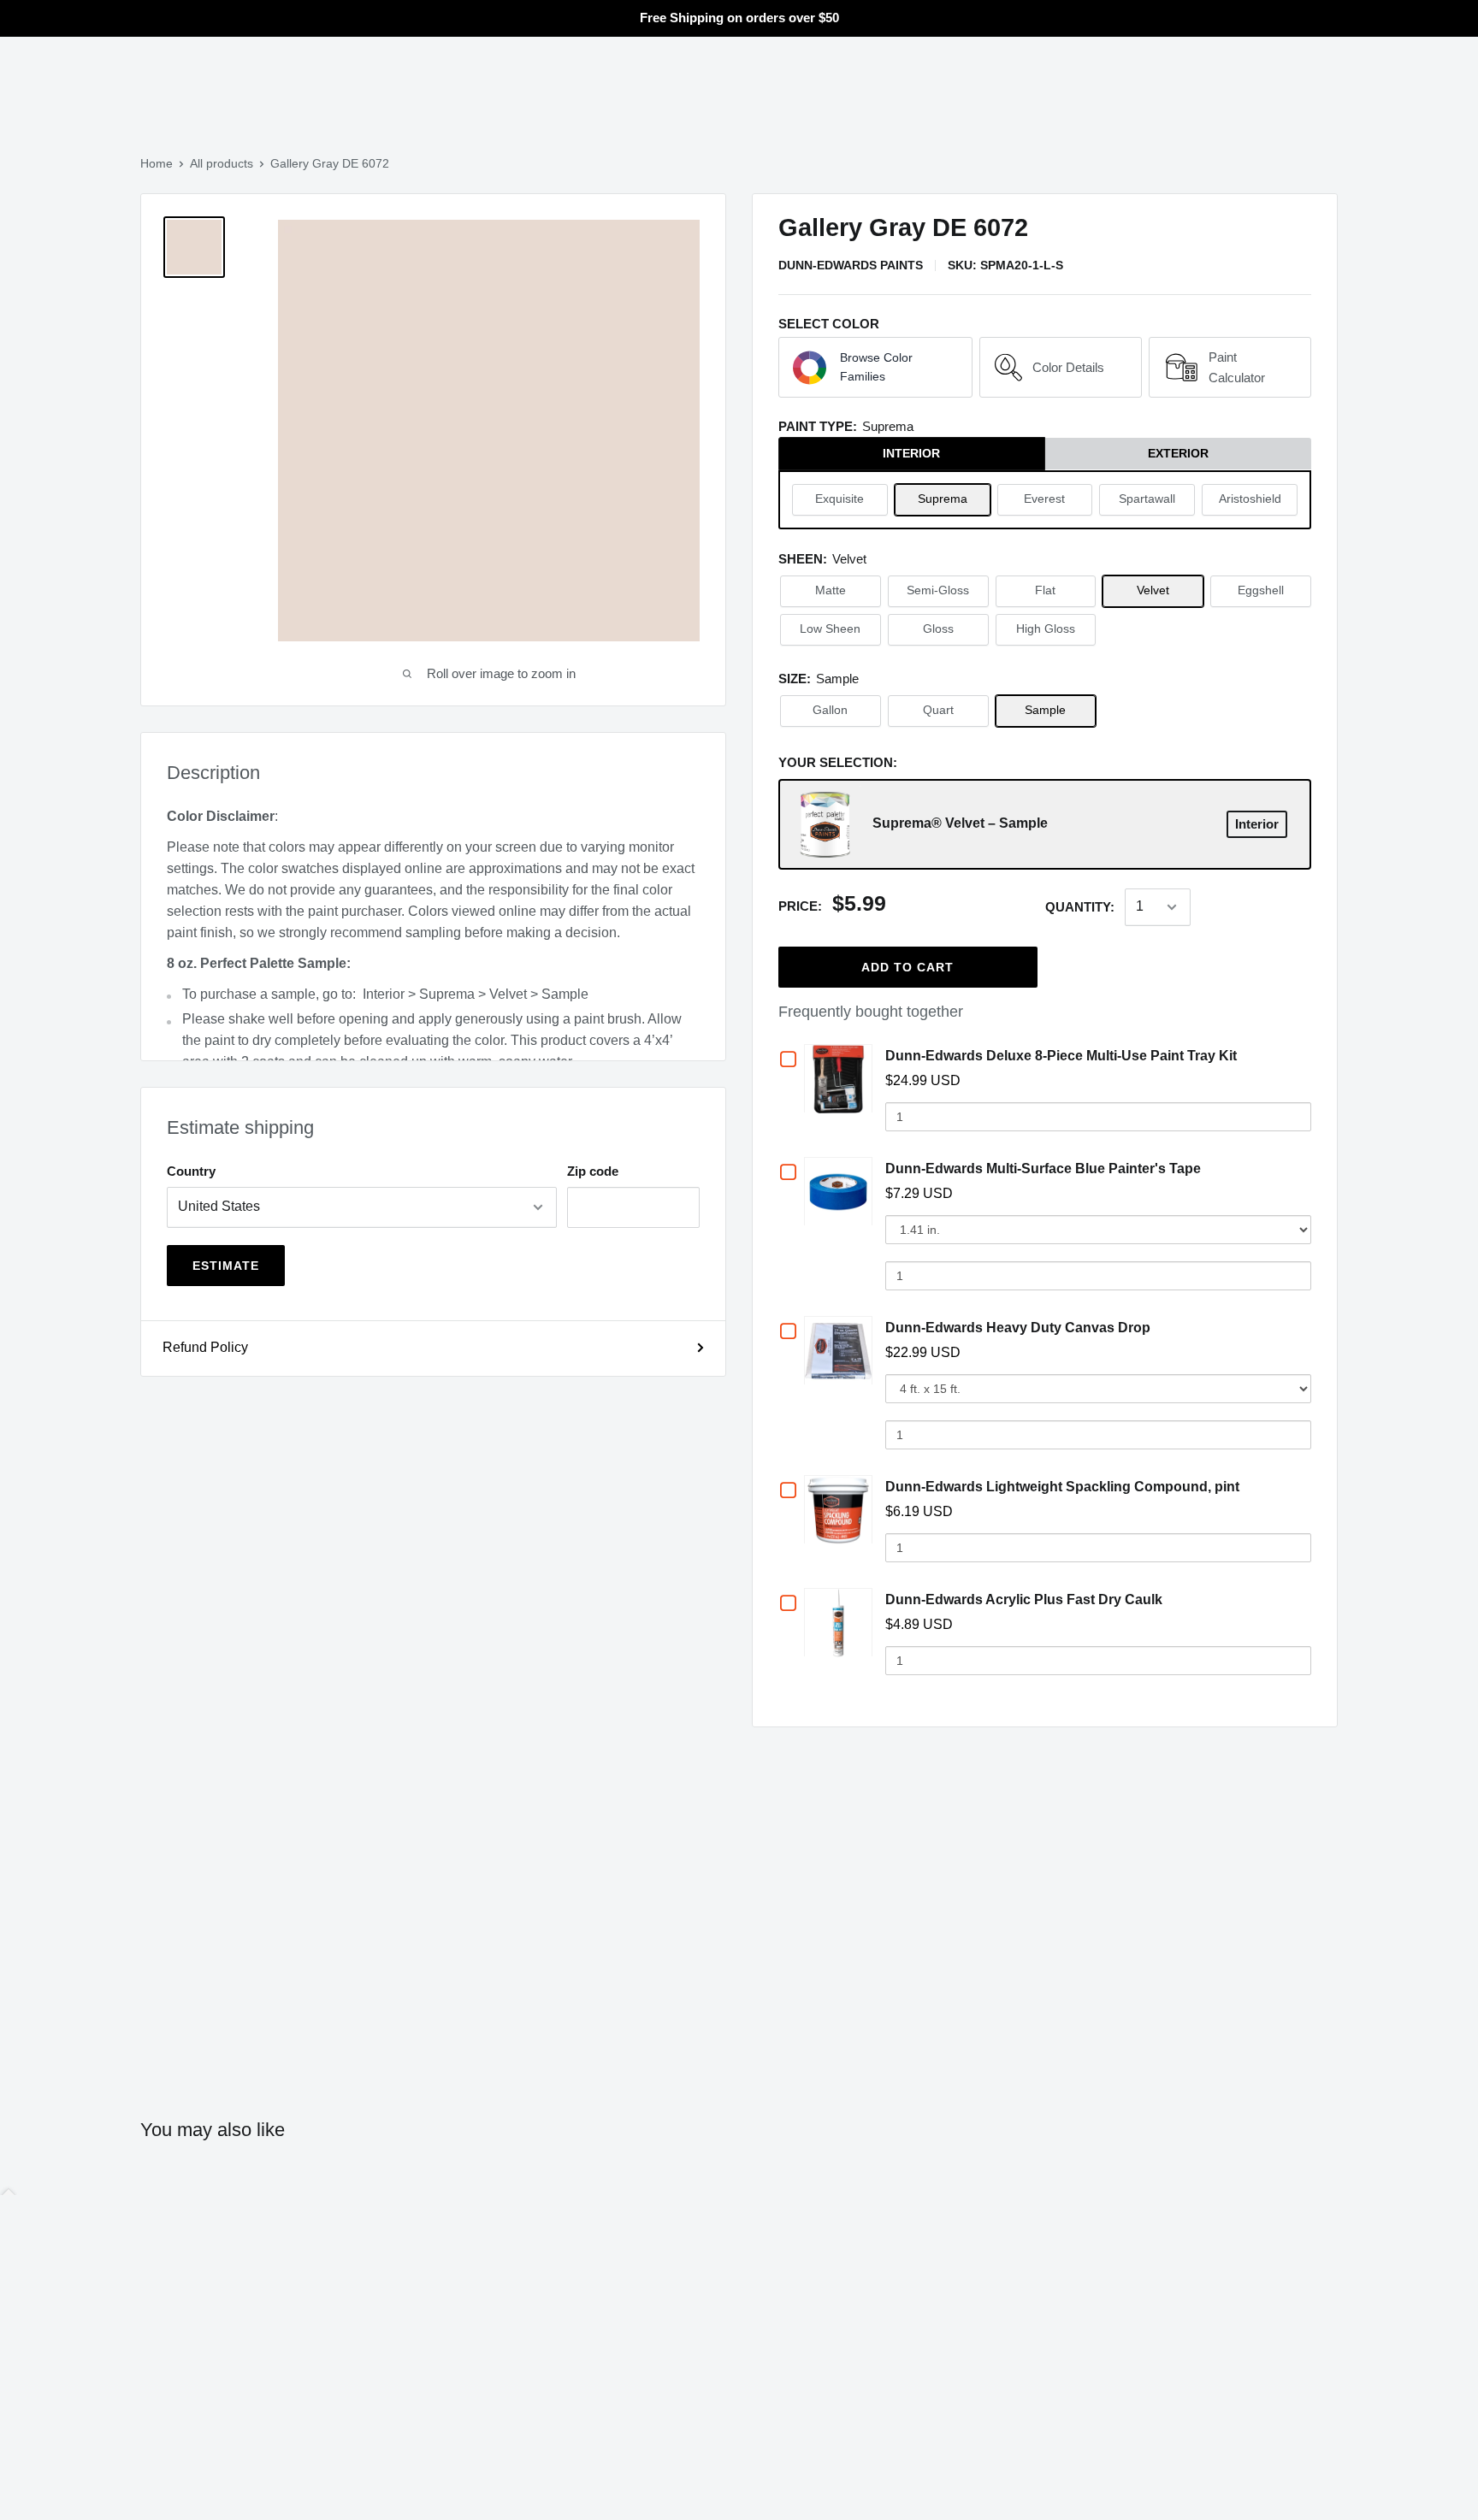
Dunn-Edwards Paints (851, 265)
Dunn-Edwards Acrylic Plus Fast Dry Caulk (1024, 1599)
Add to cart (907, 967)
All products (222, 163)
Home (157, 163)
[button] (875, 368)
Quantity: (1080, 907)
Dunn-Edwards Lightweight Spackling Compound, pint (1062, 1487)
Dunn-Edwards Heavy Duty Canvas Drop (1018, 1328)
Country (191, 1171)
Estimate (226, 1266)
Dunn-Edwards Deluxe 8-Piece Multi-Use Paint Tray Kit (1061, 1056)
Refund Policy (205, 1347)
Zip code (593, 1171)
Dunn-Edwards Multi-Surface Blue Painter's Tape (1043, 1169)
